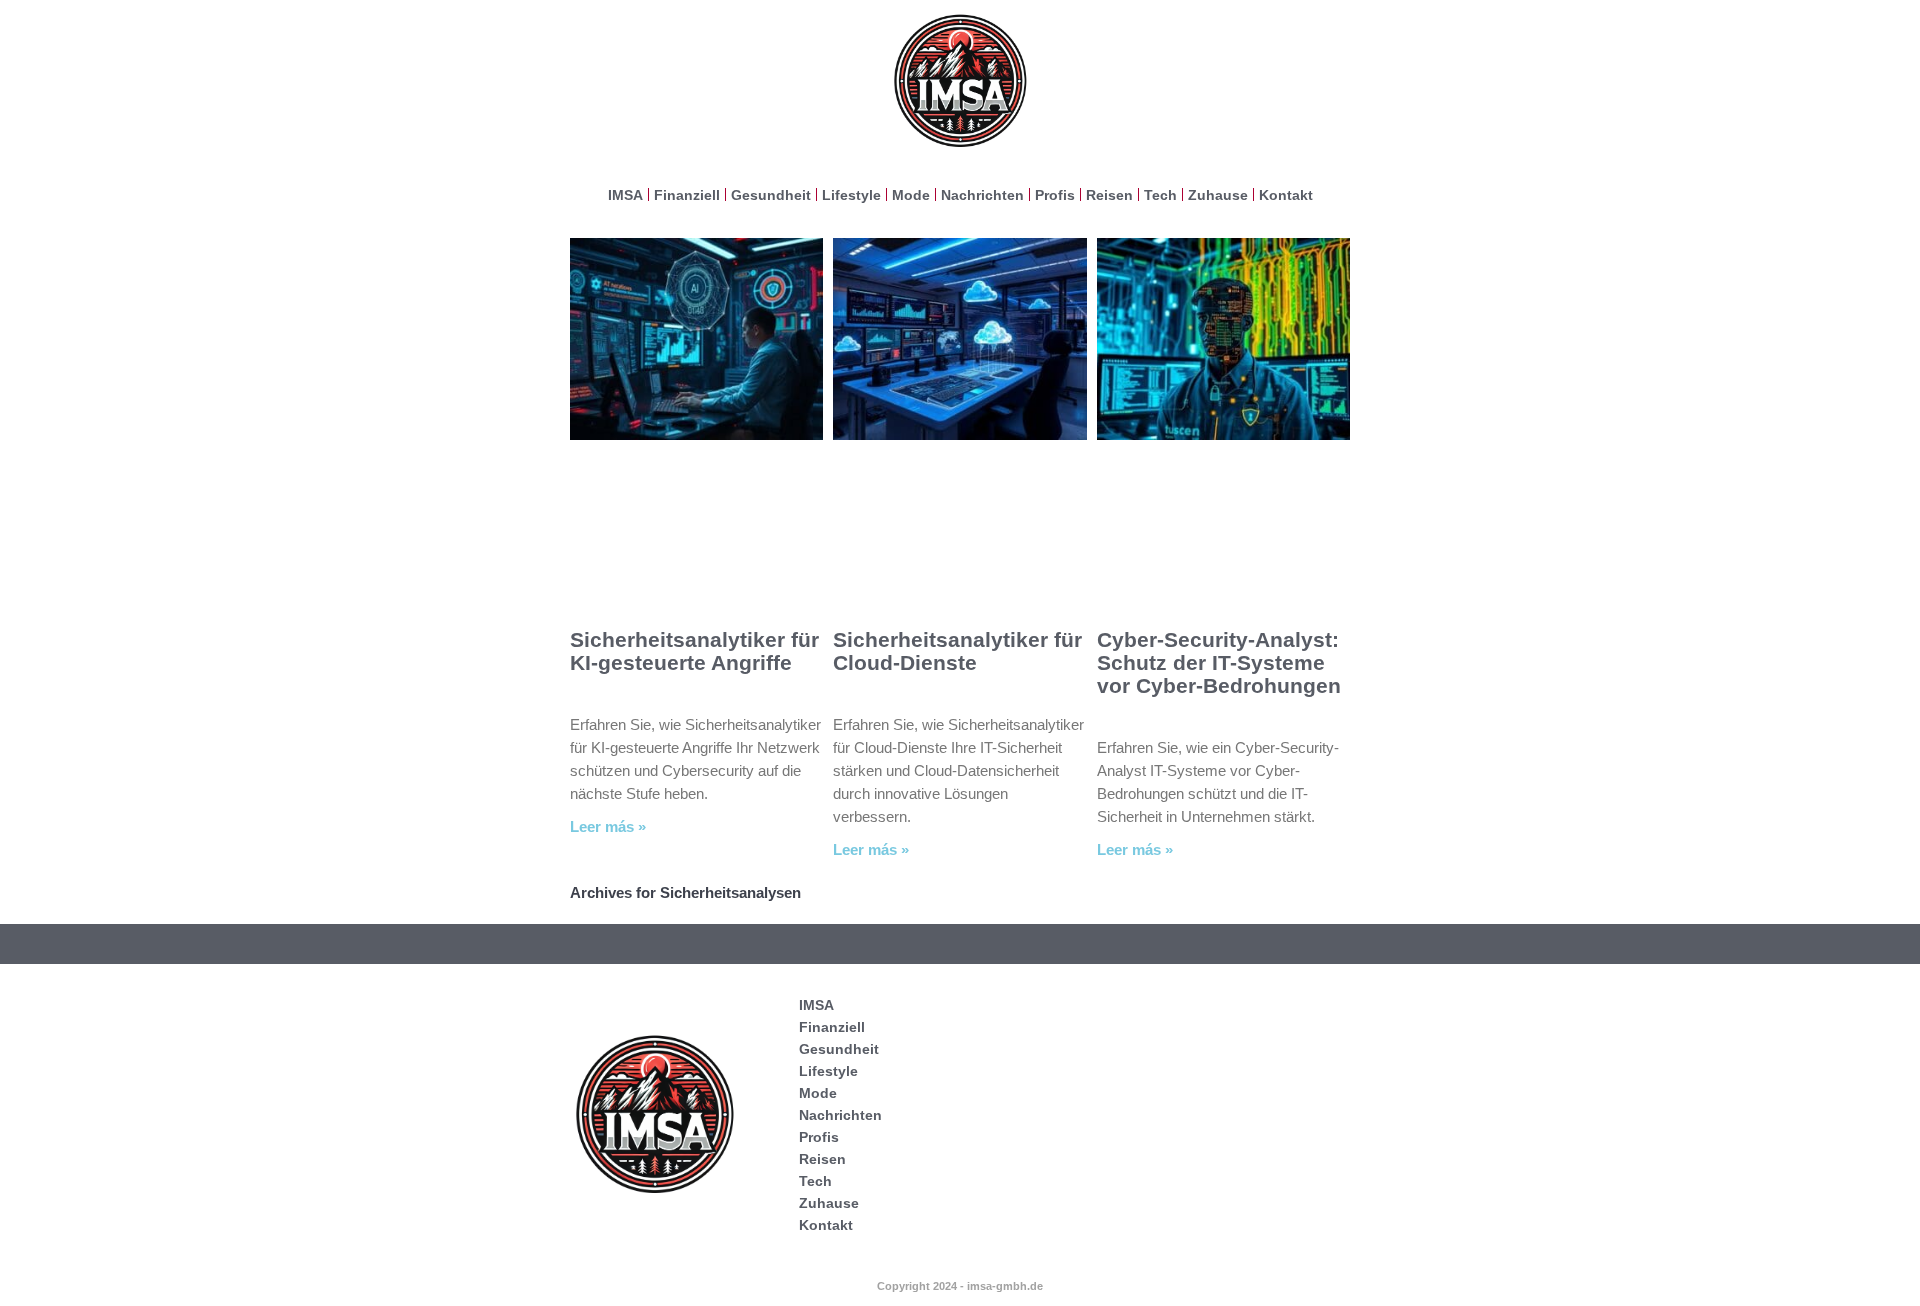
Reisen (1109, 195)
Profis (1055, 195)
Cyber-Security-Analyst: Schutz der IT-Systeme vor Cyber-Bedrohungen (1219, 662)
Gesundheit (771, 195)
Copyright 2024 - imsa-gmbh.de (960, 1286)
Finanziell (687, 195)
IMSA (625, 195)
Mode (911, 195)
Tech (1160, 195)
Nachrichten (982, 195)
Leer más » (608, 826)
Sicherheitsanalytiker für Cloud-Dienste (957, 651)
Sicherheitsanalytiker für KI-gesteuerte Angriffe (694, 651)
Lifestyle (851, 195)
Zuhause (1218, 195)
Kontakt (1286, 195)
